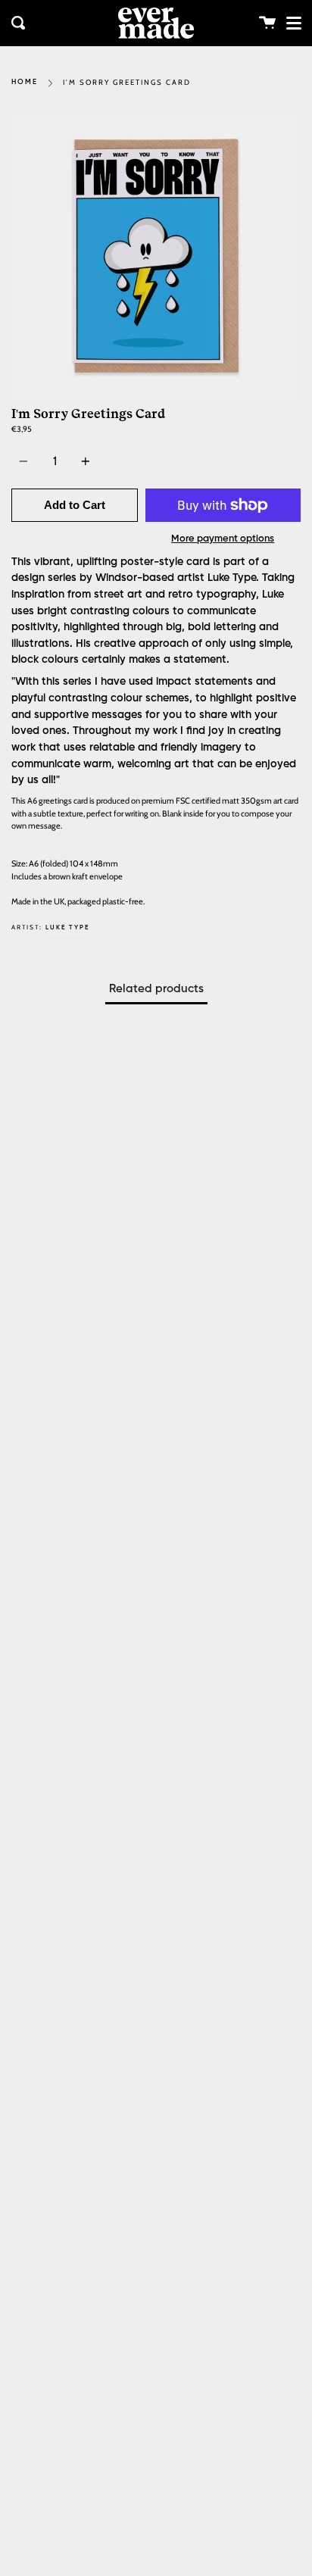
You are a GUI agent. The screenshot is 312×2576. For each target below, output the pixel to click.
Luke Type (67, 927)
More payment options (223, 539)
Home (25, 82)
